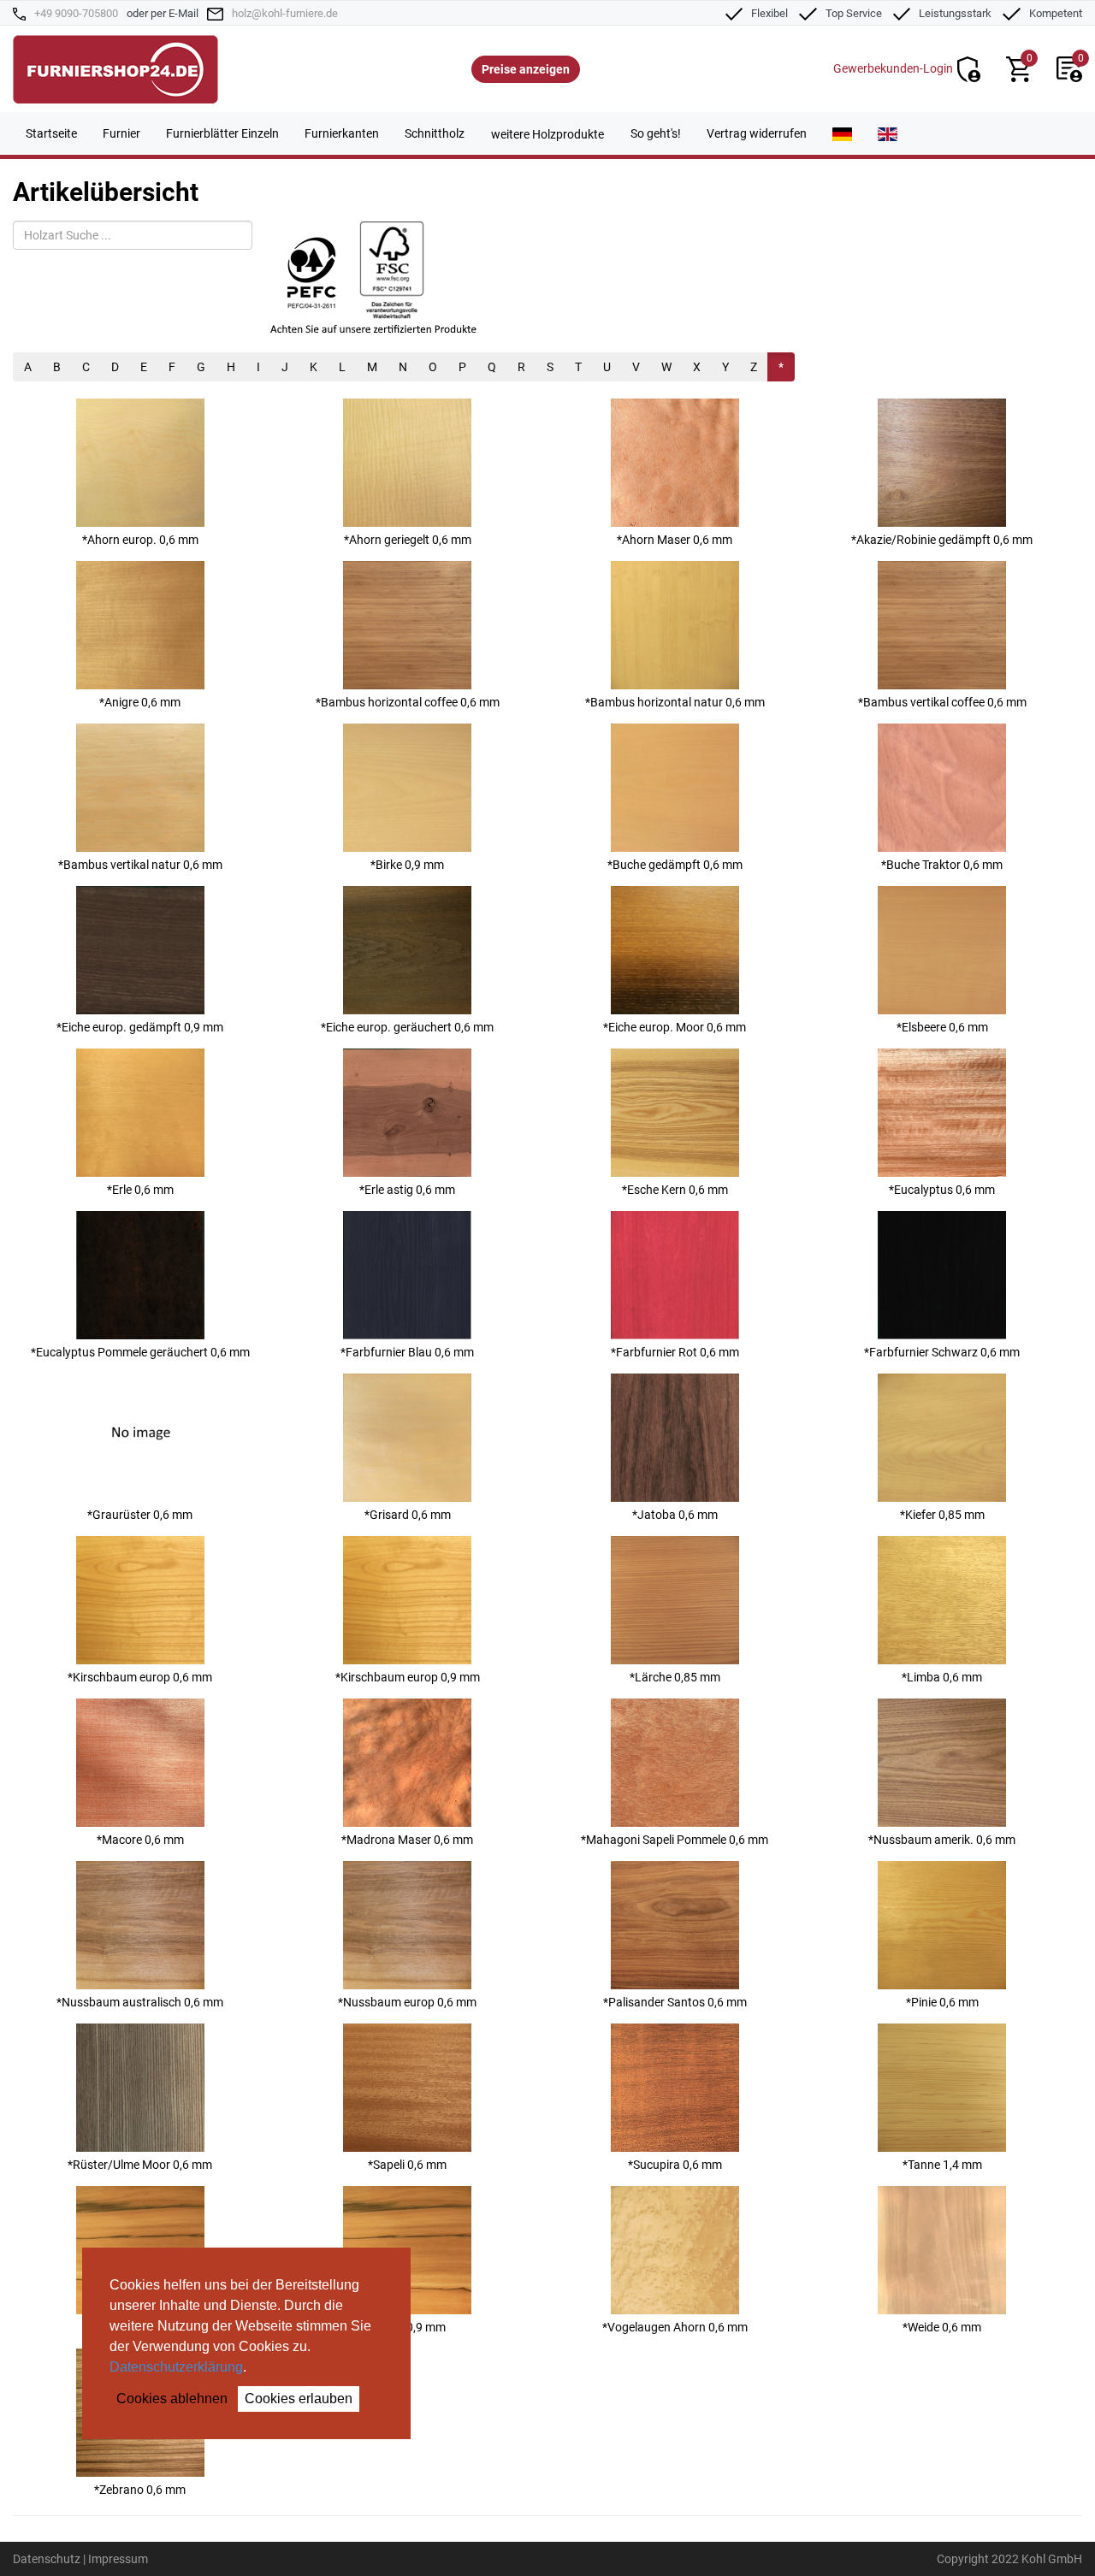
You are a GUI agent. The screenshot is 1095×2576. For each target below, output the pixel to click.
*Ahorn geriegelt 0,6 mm (408, 540)
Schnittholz (435, 133)
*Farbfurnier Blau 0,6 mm (407, 1352)
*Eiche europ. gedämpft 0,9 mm (140, 1027)
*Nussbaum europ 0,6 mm (407, 2002)
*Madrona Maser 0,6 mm (407, 1840)
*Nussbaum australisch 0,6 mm (140, 2002)
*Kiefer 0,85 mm (942, 1515)
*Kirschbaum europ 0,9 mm (408, 1677)
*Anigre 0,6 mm (140, 702)
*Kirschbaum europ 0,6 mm (140, 1677)
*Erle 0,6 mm (140, 1190)
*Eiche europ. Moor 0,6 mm (675, 1027)
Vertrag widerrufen (757, 133)
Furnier (121, 133)
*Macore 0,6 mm (140, 1840)
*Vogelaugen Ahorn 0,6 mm (675, 2327)
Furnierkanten (342, 133)
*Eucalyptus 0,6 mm (942, 1190)
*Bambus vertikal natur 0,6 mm (140, 865)
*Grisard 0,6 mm (408, 1515)
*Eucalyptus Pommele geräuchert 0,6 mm (140, 1352)
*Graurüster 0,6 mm (140, 1515)
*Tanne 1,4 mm (942, 2165)
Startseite (51, 133)
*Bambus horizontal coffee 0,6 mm (408, 702)
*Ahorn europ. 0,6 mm (140, 540)
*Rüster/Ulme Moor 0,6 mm (140, 2165)
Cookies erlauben (299, 2399)
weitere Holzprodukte (547, 134)
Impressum (118, 2559)
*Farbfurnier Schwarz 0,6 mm (942, 1352)
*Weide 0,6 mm (942, 2327)
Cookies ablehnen (172, 2399)
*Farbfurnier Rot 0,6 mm (675, 1352)
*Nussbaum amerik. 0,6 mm (942, 1840)
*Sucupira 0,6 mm (675, 2165)
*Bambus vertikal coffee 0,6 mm (942, 702)
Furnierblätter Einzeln (222, 133)
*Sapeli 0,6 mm (407, 2165)
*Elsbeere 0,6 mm (942, 1027)
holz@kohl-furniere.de (285, 13)
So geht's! (656, 133)
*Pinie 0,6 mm (942, 2002)
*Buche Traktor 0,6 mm (942, 865)
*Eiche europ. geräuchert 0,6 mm (407, 1027)
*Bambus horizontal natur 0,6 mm (675, 702)
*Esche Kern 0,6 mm (675, 1190)
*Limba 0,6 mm (942, 1677)
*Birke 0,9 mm (407, 865)
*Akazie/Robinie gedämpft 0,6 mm (942, 540)
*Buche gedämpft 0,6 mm (675, 865)
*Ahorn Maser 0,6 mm (675, 540)
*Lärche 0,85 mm (675, 1677)
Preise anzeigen (526, 69)
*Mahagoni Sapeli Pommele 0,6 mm (675, 1840)
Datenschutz (47, 2559)
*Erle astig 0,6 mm (407, 1190)
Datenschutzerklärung (176, 2367)
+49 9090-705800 (76, 13)
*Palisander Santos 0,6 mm (675, 2002)
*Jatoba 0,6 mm (675, 1515)
